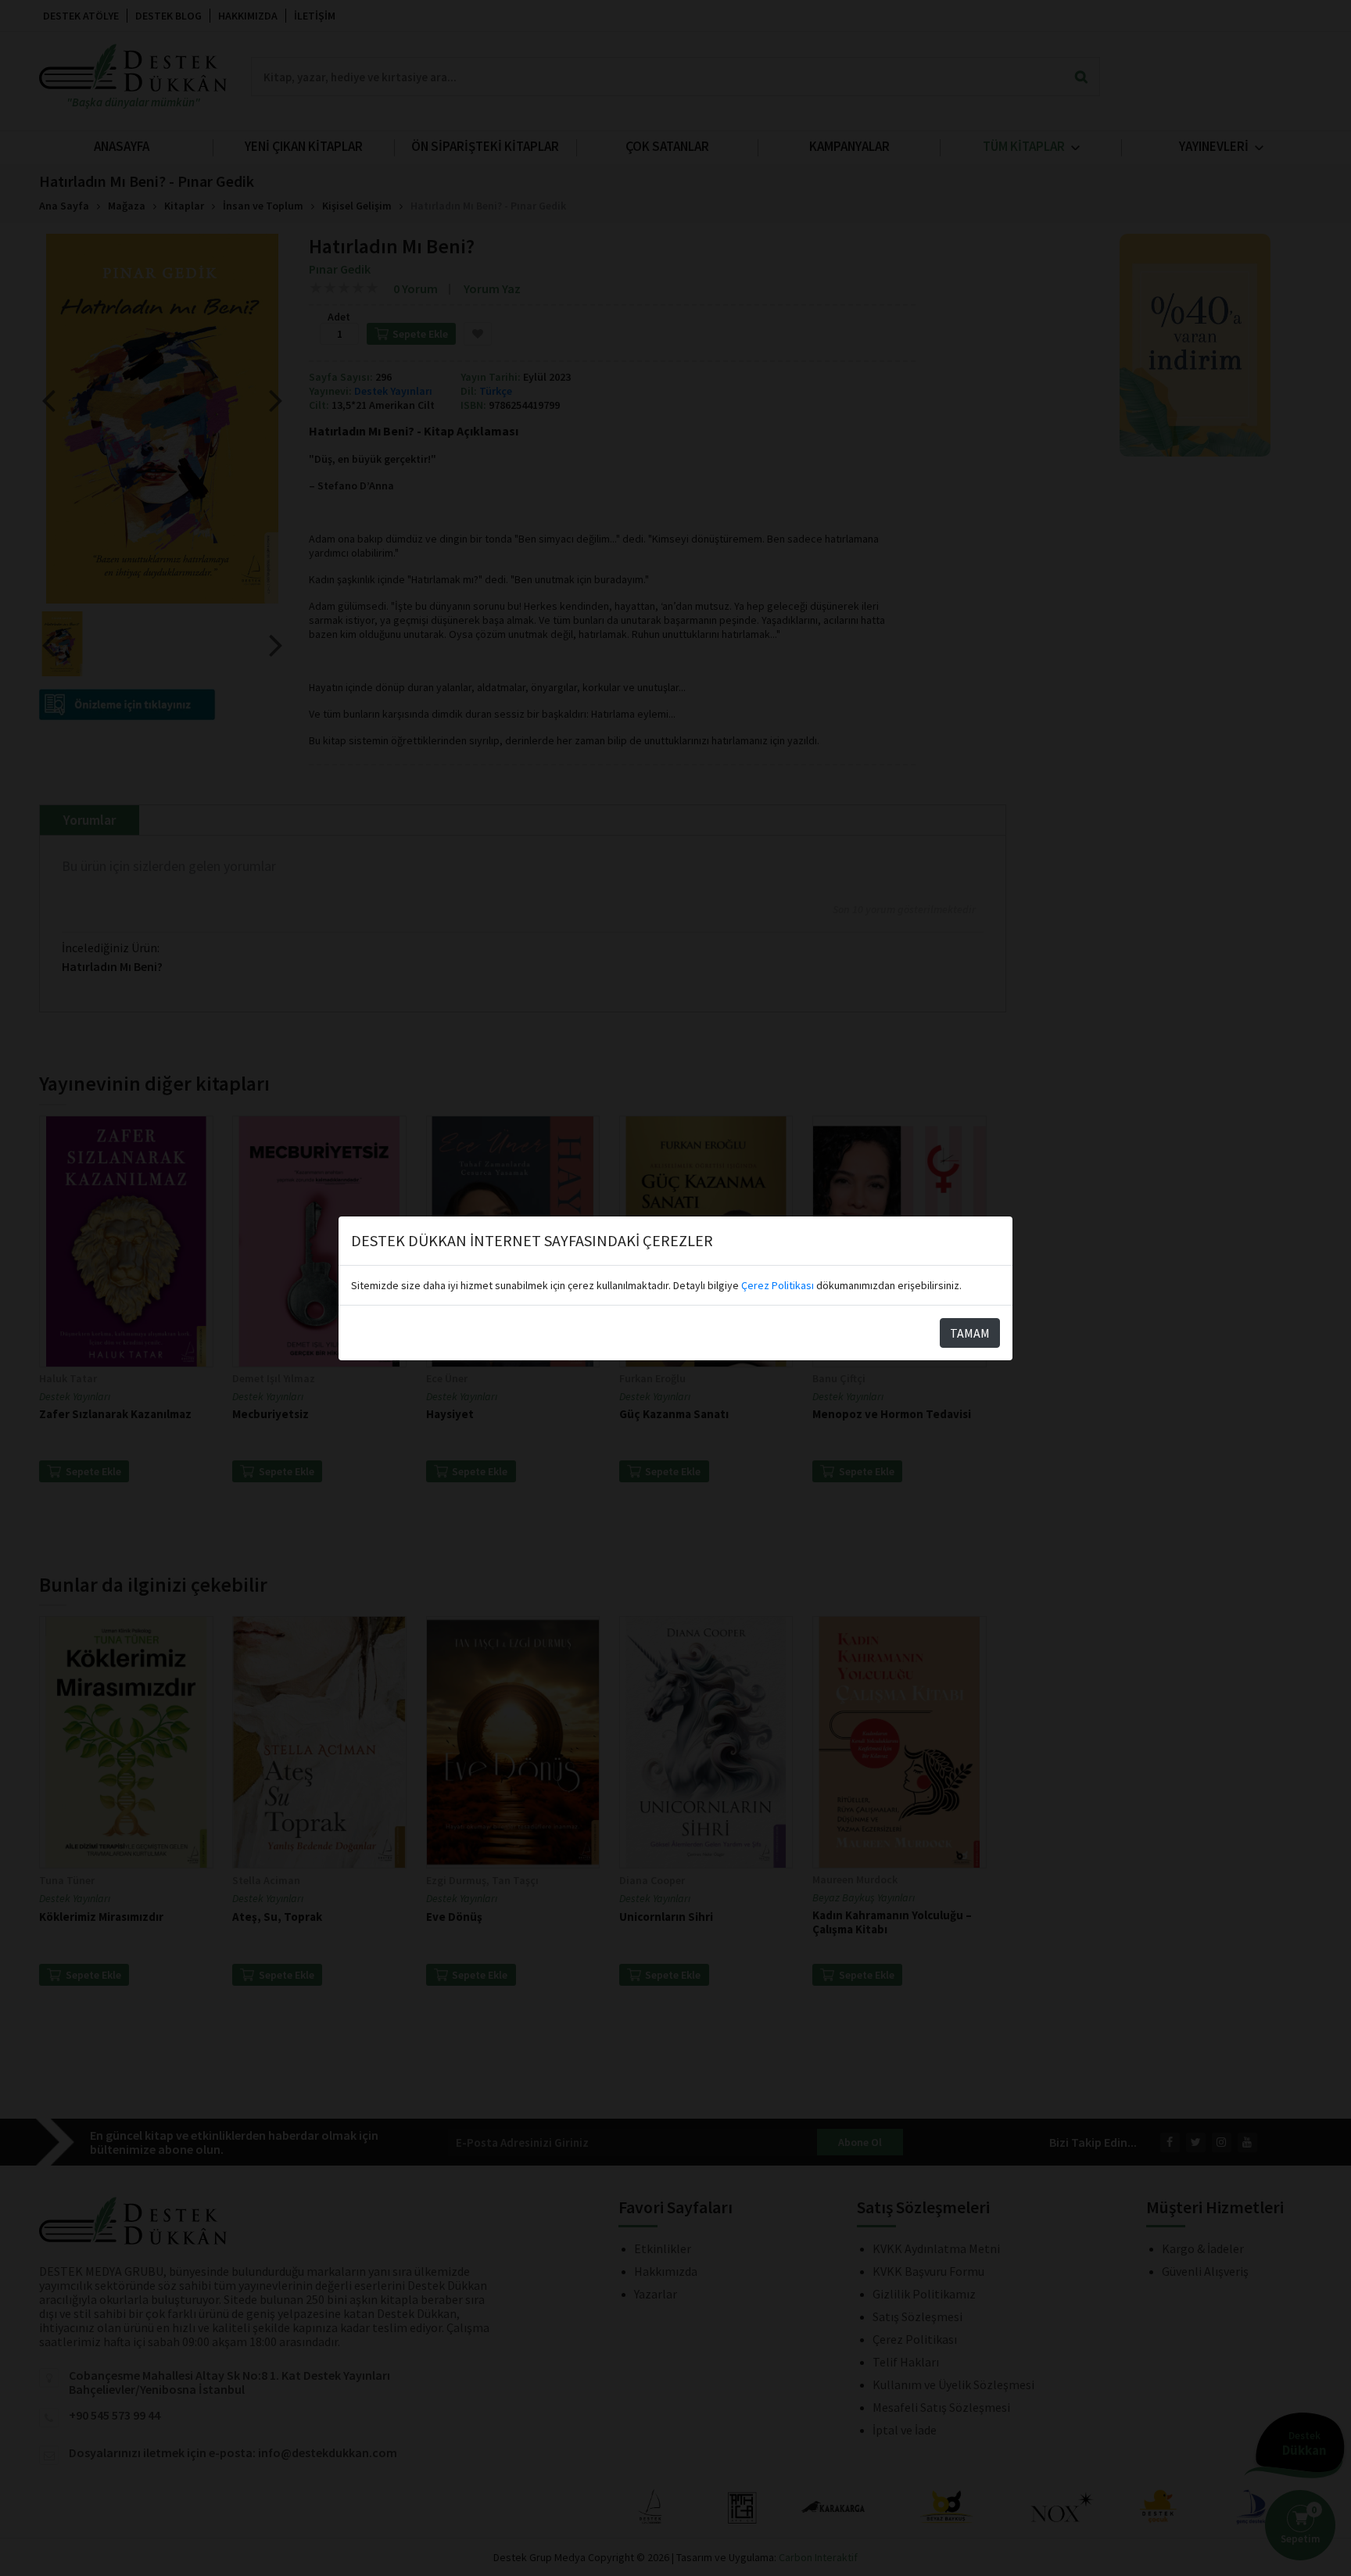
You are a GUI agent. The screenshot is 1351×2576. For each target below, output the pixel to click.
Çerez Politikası (778, 1285)
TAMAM (970, 1333)
